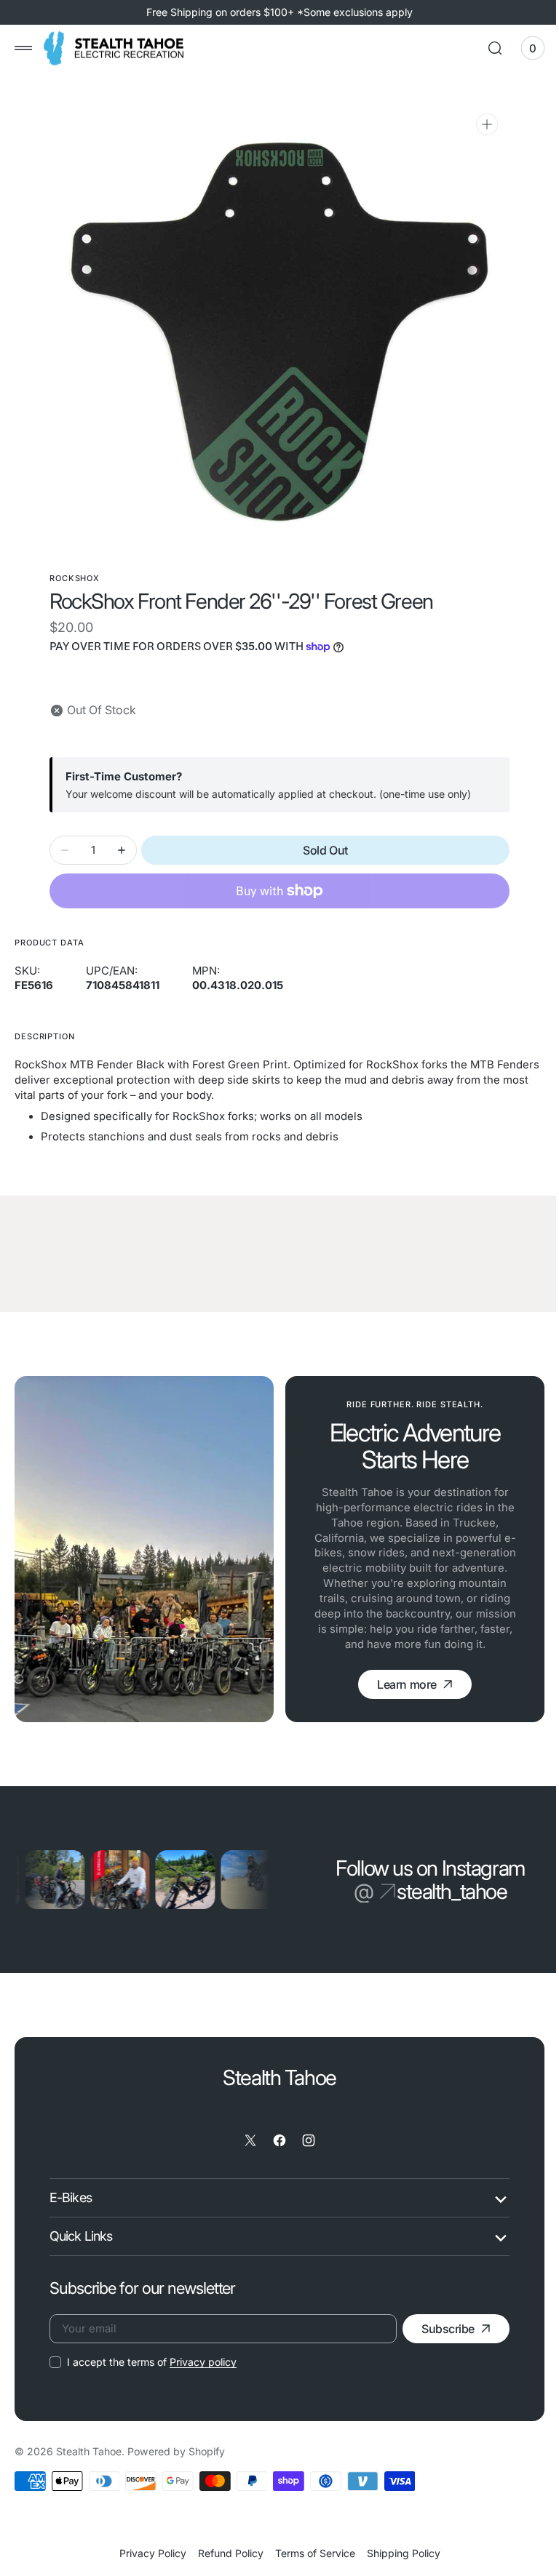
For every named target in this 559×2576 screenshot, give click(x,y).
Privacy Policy (147, 2553)
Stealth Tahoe (89, 2451)
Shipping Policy (398, 2553)
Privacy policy (203, 2362)
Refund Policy (225, 2553)
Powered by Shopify (176, 2451)
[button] (23, 48)
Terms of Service (309, 2553)
